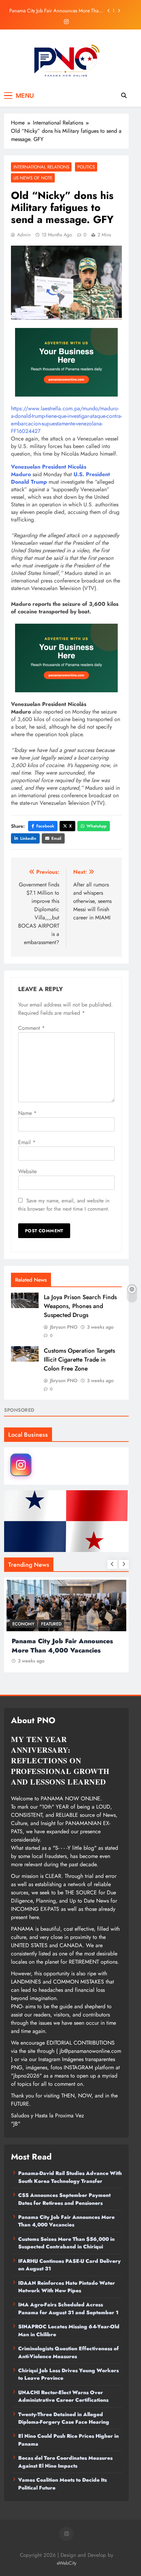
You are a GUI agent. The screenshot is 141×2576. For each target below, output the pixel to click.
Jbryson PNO (64, 1327)
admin (24, 235)
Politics (86, 167)
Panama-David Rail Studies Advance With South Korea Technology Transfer (70, 2177)
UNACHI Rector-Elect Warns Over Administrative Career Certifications (63, 2396)
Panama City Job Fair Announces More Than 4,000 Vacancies (55, 3)
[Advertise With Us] (66, 362)
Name (27, 1113)
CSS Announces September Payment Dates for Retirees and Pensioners (64, 2199)
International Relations (41, 167)
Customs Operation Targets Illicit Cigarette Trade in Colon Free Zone (79, 1360)
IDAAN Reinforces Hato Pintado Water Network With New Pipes (67, 2287)
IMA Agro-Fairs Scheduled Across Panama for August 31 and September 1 (68, 2308)
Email (56, 838)
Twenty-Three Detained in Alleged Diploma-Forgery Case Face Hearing (64, 2418)
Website (27, 1171)
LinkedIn (28, 838)
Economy (102, 1624)
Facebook (45, 826)
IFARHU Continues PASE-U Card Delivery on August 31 (69, 2265)
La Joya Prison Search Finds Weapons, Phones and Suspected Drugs (80, 1306)
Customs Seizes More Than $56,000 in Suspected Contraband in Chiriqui (50, 17)
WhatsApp (97, 826)
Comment (31, 1028)
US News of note (33, 178)
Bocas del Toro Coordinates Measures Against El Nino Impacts (65, 2462)
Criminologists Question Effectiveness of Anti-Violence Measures (68, 2352)
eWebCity (67, 2563)
